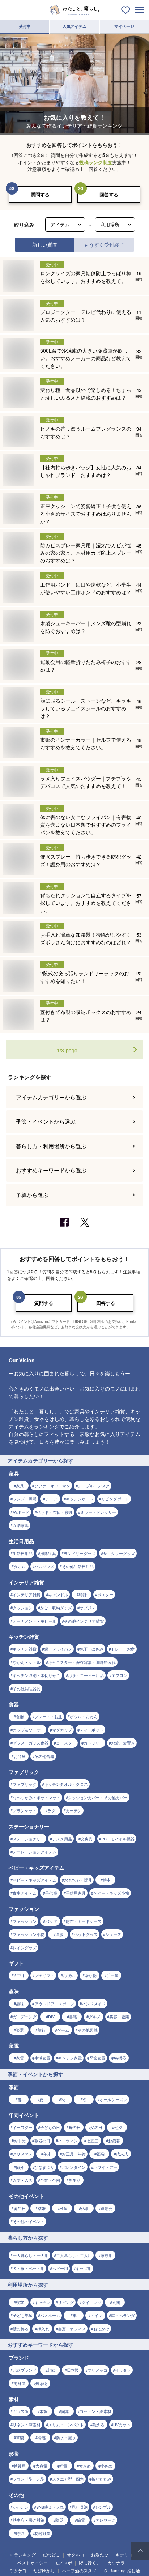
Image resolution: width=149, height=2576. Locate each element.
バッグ (51, 1921)
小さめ (107, 2466)
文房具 (87, 1839)
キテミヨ (124, 2554)
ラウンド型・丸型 (29, 2479)
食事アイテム (25, 1893)
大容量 (41, 2466)
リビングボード (115, 1499)
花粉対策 (42, 2533)
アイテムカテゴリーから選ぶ (51, 1097)
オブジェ (88, 1608)
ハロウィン (68, 2141)
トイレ (96, 2315)
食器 (20, 1716)
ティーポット (91, 1730)
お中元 (20, 2141)
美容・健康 (119, 2017)
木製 (43, 2411)
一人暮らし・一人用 (31, 2255)
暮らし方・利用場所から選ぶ (51, 1146)
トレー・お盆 (123, 1649)
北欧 (51, 2370)
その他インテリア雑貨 (84, 1621)
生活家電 (42, 2058)
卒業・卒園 (50, 2180)
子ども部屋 (23, 2315)
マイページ (124, 26)
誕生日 (20, 2208)
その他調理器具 (27, 1689)
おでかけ (101, 2329)
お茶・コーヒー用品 (86, 1675)
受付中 (25, 26)
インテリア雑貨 (27, 1594)
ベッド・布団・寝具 (55, 1512)
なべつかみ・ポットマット (37, 1797)
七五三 (92, 2141)
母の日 (75, 2127)
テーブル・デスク (94, 1486)
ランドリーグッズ (80, 1553)
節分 (20, 2167)
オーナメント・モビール (35, 1621)
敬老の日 (42, 2141)
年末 (47, 2154)
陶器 (65, 2411)
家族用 (107, 2255)
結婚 (42, 2208)
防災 (59, 2520)
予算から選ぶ (32, 1195)
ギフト (20, 1975)
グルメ (95, 2017)
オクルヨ (76, 2554)
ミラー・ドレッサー (98, 1512)
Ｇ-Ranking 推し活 (122, 2570)
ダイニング (91, 2302)
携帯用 (20, 2466)
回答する (109, 194)
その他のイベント (29, 2221)
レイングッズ (25, 1947)
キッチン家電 (70, 2058)
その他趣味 (88, 2030)
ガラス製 (21, 2411)
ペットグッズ (86, 1934)
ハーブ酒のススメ (79, 2570)
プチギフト (44, 1975)
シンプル (103, 2507)
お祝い (69, 1975)
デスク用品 (62, 1839)
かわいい (21, 2507)
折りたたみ (101, 2479)
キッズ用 (84, 2268)
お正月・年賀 (74, 2154)
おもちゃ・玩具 (78, 1880)
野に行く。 (90, 2562)
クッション (23, 1608)
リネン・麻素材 (27, 2424)
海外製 (20, 2383)
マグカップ (62, 1730)
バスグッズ (44, 1566)
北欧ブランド (25, 2370)
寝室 (20, 2302)
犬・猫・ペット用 (29, 2268)
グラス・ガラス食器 (31, 1743)
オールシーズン (113, 2099)
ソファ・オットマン (52, 1486)
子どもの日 (50, 2127)
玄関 (116, 2302)
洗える (99, 2424)
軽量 (63, 2466)
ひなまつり (44, 2167)
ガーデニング (25, 2017)
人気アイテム (74, 26)
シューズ (113, 1934)
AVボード (21, 1512)
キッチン (42, 2302)
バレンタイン (74, 2167)
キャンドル (58, 1594)
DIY (51, 2017)
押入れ (43, 2329)
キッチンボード (80, 1499)
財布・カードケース (84, 1921)
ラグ (51, 1810)
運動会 (107, 2208)
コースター (66, 1743)
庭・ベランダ (123, 2315)
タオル (20, 1566)
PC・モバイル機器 (118, 1839)
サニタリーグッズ (119, 1553)
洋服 (59, 1934)
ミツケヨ (18, 2570)
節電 (81, 2520)
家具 (20, 1486)
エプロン (119, 1675)
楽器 (20, 2030)
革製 (20, 2437)
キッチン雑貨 (25, 1649)
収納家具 (21, 1525)
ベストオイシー (33, 2562)
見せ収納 (80, 2507)
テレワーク (105, 2520)
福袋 (101, 2154)
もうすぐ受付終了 (104, 244)
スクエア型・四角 (68, 2479)
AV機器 (120, 2058)
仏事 (85, 2208)
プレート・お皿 (48, 1716)
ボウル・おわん (84, 1716)
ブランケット (25, 1810)
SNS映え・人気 (50, 2507)
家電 (20, 2058)
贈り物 (91, 1975)
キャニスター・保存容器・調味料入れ (82, 1662)
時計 (83, 1594)
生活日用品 (23, 1553)
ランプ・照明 (25, 1499)
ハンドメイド (94, 2004)
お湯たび (100, 2554)
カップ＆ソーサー (29, 1730)
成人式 (122, 2154)
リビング (66, 2302)
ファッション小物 (29, 1934)
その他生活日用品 (78, 1566)
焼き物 (41, 2383)
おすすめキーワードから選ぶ (51, 1170)
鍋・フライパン (58, 1649)
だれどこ (51, 2554)
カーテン (74, 1810)
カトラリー (93, 1743)
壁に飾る (21, 2329)
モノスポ (63, 2562)
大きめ (85, 2466)
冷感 (42, 2437)
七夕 (118, 2127)
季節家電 (97, 2058)
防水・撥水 (66, 2437)
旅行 (42, 2030)
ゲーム (63, 2030)
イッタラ (123, 2370)
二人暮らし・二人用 (74, 2255)
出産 (63, 2208)
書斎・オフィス (72, 2329)
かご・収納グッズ (56, 1608)
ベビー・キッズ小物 (111, 1893)
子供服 (51, 1893)
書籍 (73, 2017)
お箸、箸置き (123, 1743)
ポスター (105, 1594)
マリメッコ (97, 2370)
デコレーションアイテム (35, 1852)
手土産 (112, 1975)
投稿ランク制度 (96, 162)
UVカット (122, 2424)
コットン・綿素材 (95, 2411)
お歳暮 (114, 2141)
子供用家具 (76, 1893)
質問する (40, 194)
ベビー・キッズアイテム (35, 1880)
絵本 (107, 1880)
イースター (23, 2127)
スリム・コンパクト (66, 2424)
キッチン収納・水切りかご (37, 1675)
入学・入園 (23, 2180)
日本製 (73, 2370)
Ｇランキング (23, 2554)
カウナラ (116, 2562)
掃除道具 (48, 1553)
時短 (20, 2533)
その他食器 (44, 1756)
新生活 (75, 2180)
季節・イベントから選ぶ (46, 1121)
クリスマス (23, 2154)
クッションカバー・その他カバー (98, 1797)
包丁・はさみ (91, 1649)
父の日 (96, 2127)
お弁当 (20, 1756)
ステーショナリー (29, 1839)
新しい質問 (45, 244)
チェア (51, 1499)
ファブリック (25, 1784)
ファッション (25, 1921)
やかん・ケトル (27, 1662)
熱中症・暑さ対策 (29, 2520)
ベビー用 (60, 2268)
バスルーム (50, 2315)
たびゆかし (44, 2570)
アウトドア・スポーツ (54, 2004)
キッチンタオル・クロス (66, 1784)
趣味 (20, 2004)
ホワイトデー (105, 2167)
